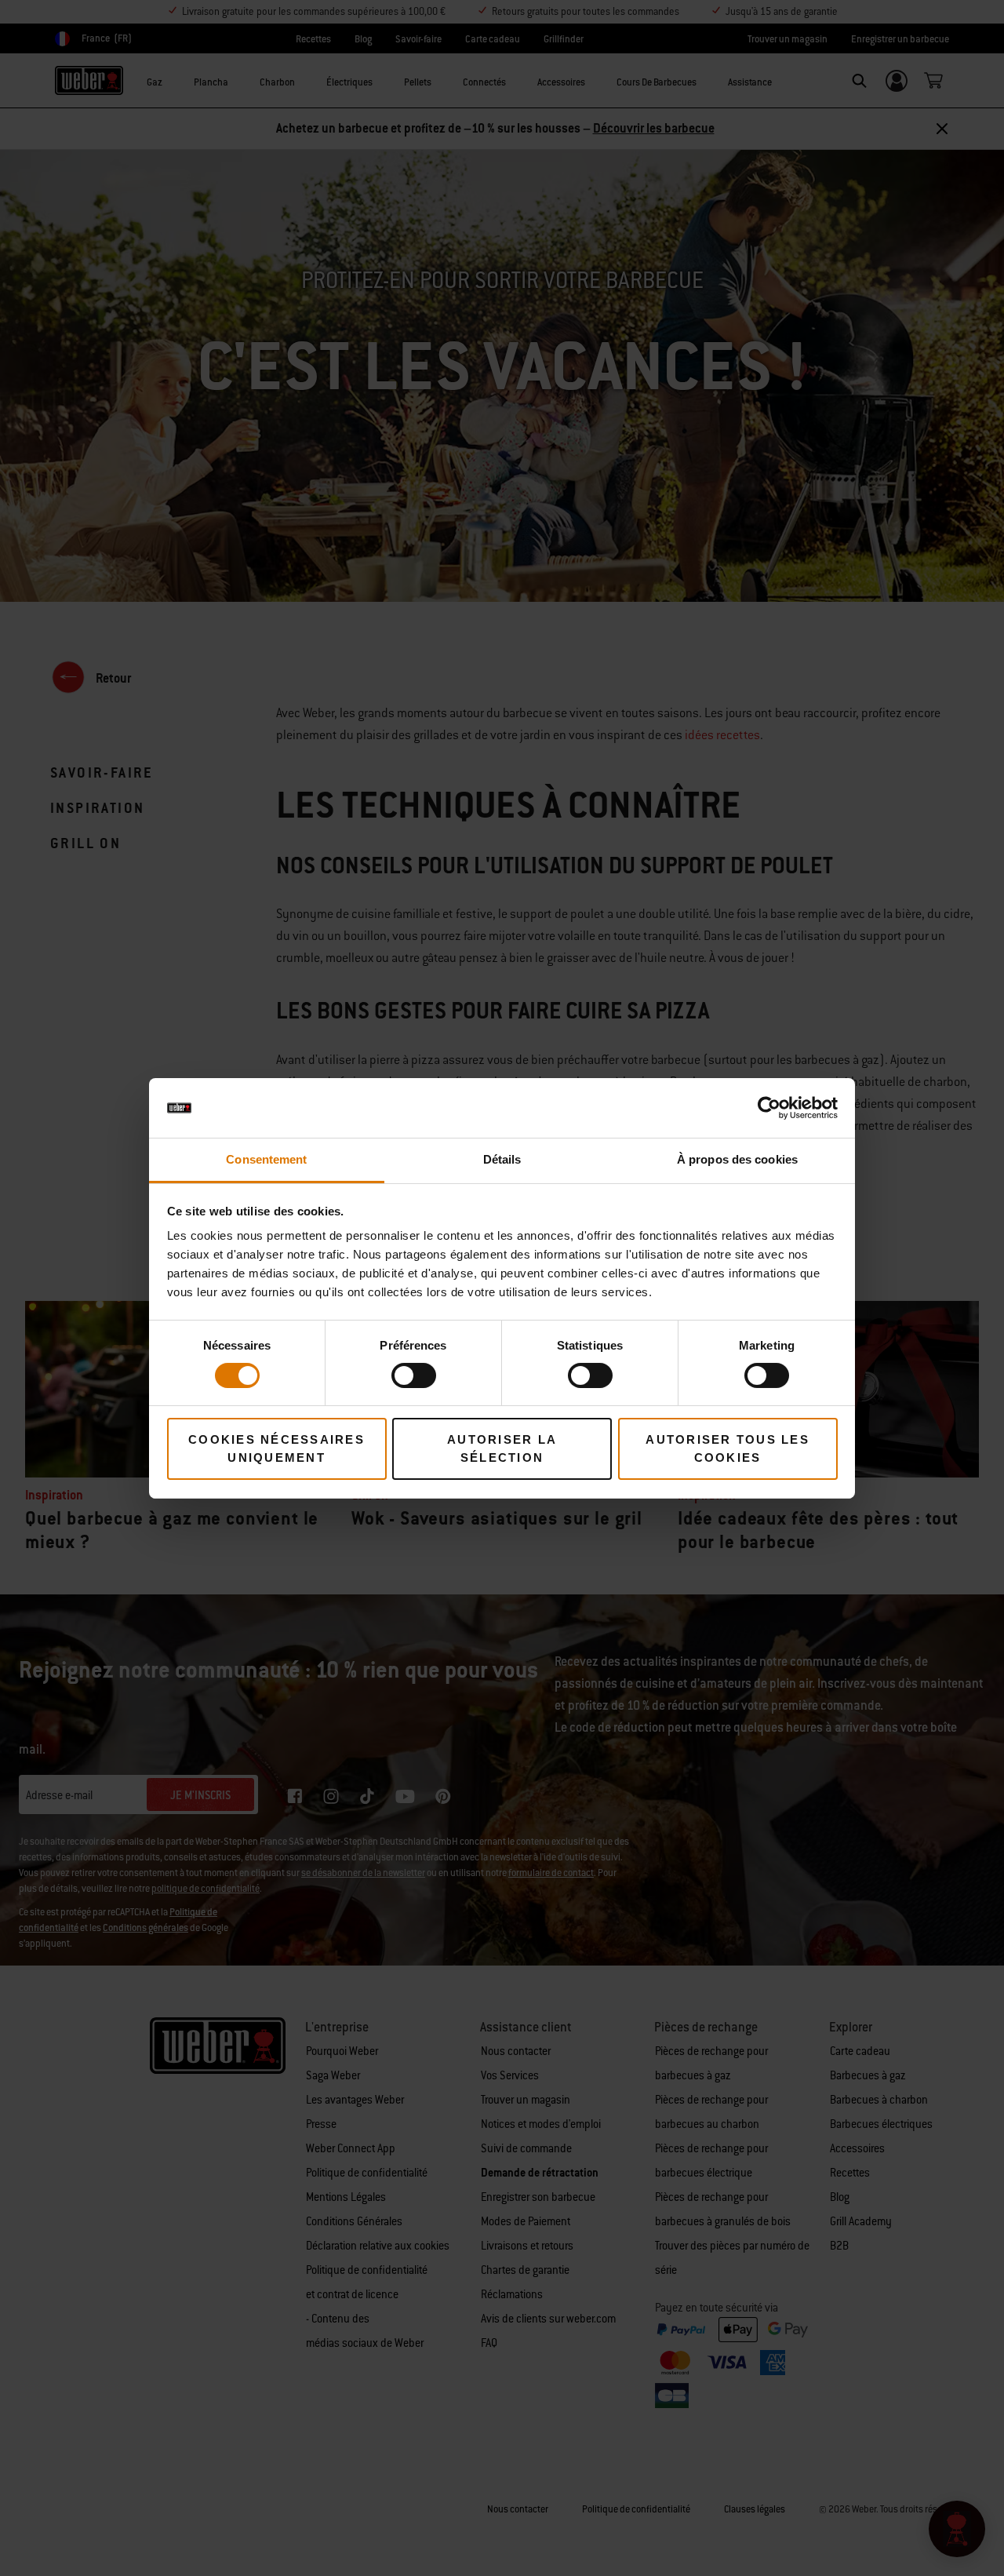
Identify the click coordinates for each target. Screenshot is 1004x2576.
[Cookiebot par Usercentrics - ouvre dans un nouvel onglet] (769, 1108)
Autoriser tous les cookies (728, 1448)
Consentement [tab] (266, 1159)
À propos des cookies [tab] (737, 1159)
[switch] (414, 1375)
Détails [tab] (502, 1159)
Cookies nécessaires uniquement (276, 1448)
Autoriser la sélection (502, 1448)
